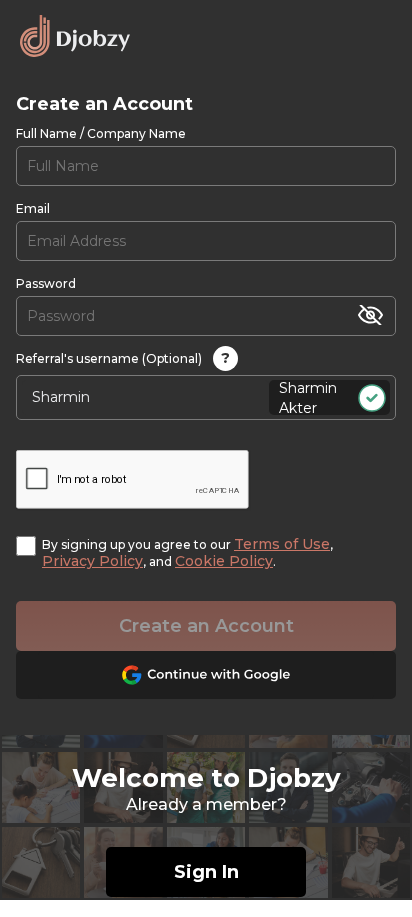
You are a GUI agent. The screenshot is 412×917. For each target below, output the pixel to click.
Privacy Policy (92, 561)
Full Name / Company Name (101, 133)
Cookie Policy (224, 561)
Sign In (206, 872)
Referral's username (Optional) (123, 358)
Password (46, 283)
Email (33, 208)
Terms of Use (282, 544)
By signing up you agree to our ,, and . (187, 553)
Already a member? (206, 804)
